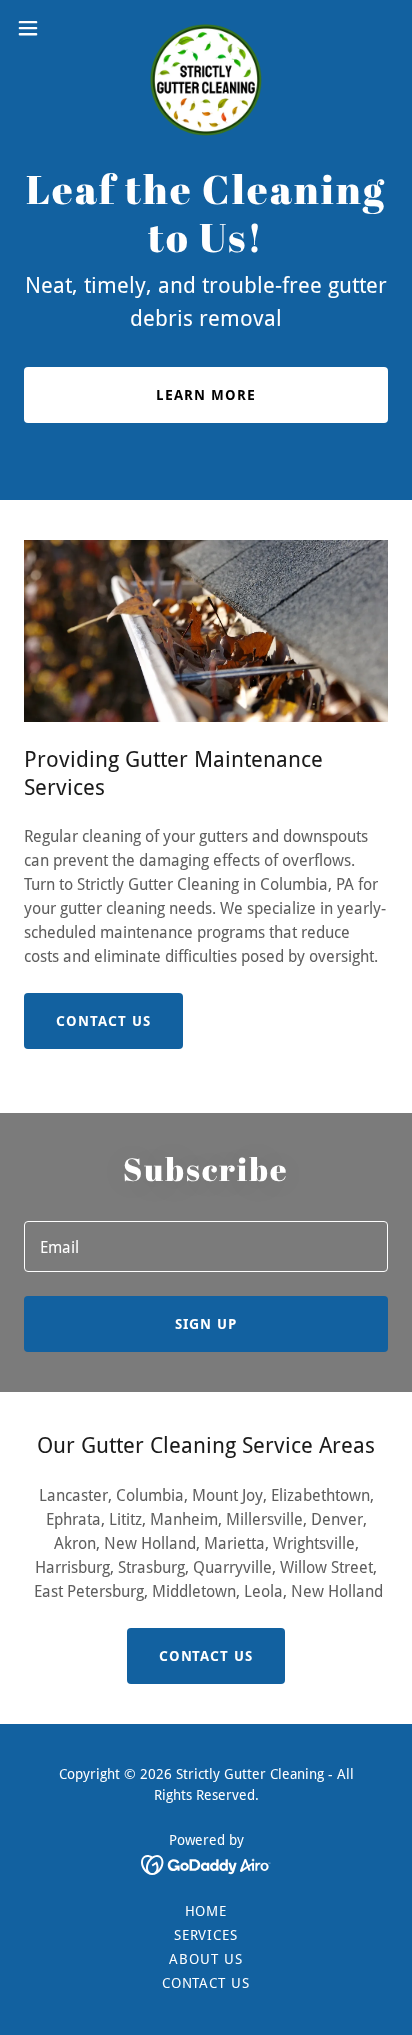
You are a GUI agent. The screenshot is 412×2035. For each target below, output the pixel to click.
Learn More (206, 395)
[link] (206, 28)
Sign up (206, 1324)
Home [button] (206, 1911)
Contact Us (103, 1021)
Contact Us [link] (206, 1983)
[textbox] (206, 1246)
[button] (37, 28)
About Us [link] (206, 1959)
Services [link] (206, 1935)
